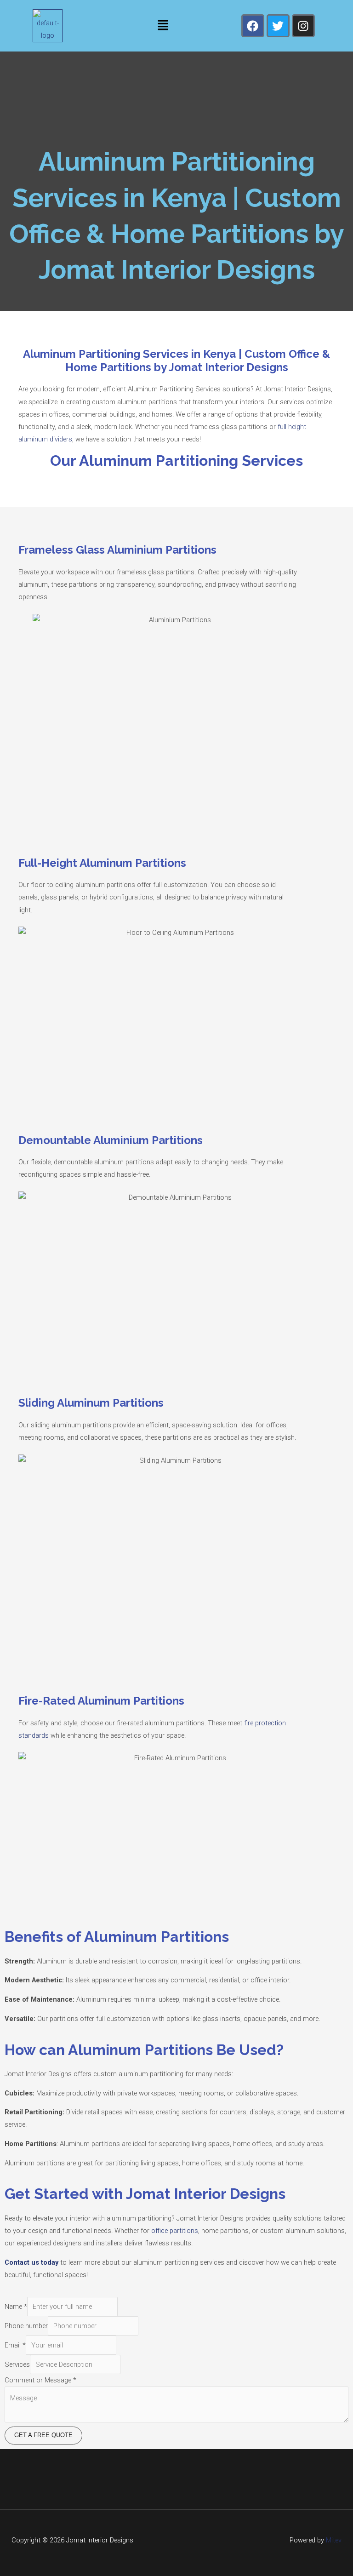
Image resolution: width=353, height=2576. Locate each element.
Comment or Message (40, 2380)
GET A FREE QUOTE (43, 2435)
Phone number (26, 2326)
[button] (163, 26)
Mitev (333, 2540)
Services (17, 2364)
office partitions (174, 2231)
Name (16, 2307)
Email (15, 2345)
